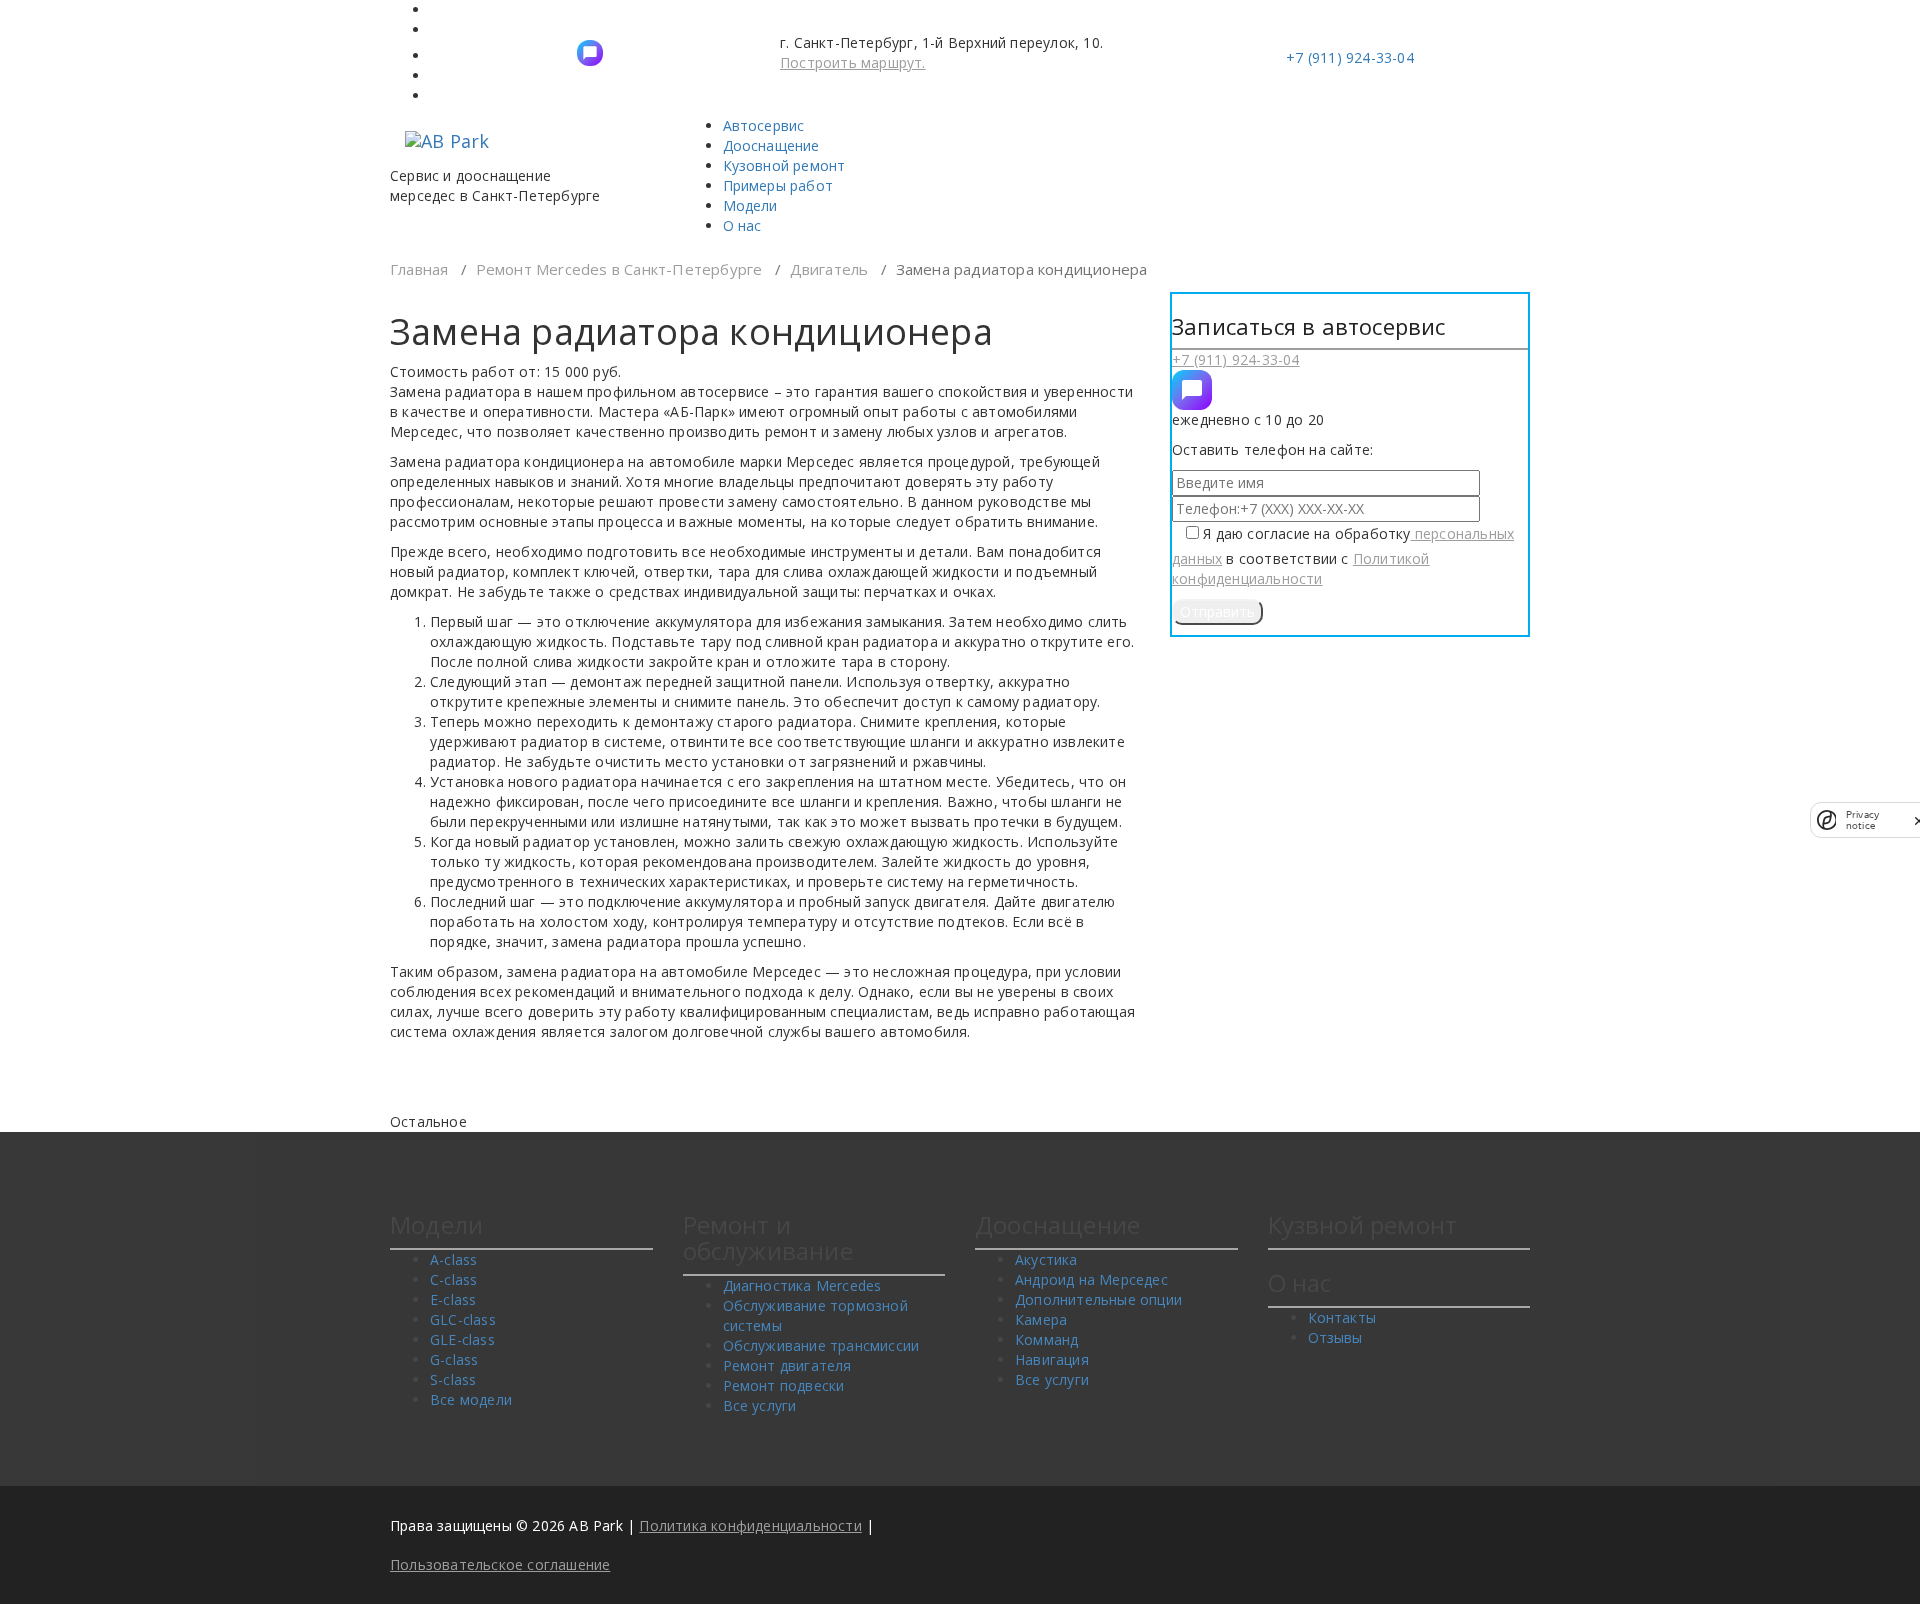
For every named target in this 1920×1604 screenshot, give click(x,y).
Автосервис (764, 125)
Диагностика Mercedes (802, 1285)
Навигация (1052, 1359)
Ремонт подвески (784, 1385)
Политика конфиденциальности (750, 1525)
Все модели (471, 1399)
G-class (454, 1359)
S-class (453, 1379)
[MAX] (1192, 390)
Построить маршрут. (853, 62)
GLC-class (463, 1319)
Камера (1041, 1319)
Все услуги (760, 1405)
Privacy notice (1862, 820)
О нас (742, 225)
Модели (750, 205)
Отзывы (1335, 1337)
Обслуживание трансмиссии (821, 1345)
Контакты (1342, 1317)
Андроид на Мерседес (1091, 1279)
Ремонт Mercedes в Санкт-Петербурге (619, 269)
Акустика (1046, 1259)
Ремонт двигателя (787, 1365)
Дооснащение (771, 145)
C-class (453, 1279)
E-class (453, 1299)
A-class (453, 1259)
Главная (419, 269)
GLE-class (462, 1339)
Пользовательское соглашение (500, 1564)
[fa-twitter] (590, 53)
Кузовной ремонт (784, 165)
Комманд (1046, 1339)
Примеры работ (778, 185)
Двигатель (829, 269)
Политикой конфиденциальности (1301, 568)
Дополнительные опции (1098, 1299)
